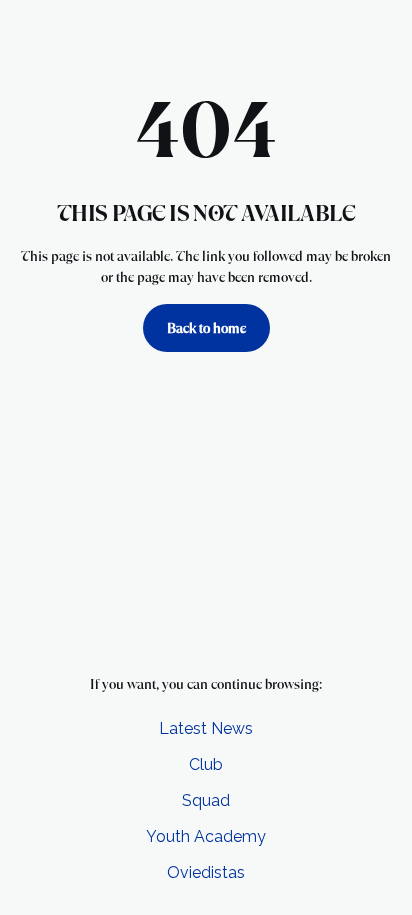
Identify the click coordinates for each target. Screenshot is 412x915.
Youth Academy (206, 836)
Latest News (206, 728)
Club (206, 764)
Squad (206, 800)
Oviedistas (206, 872)
